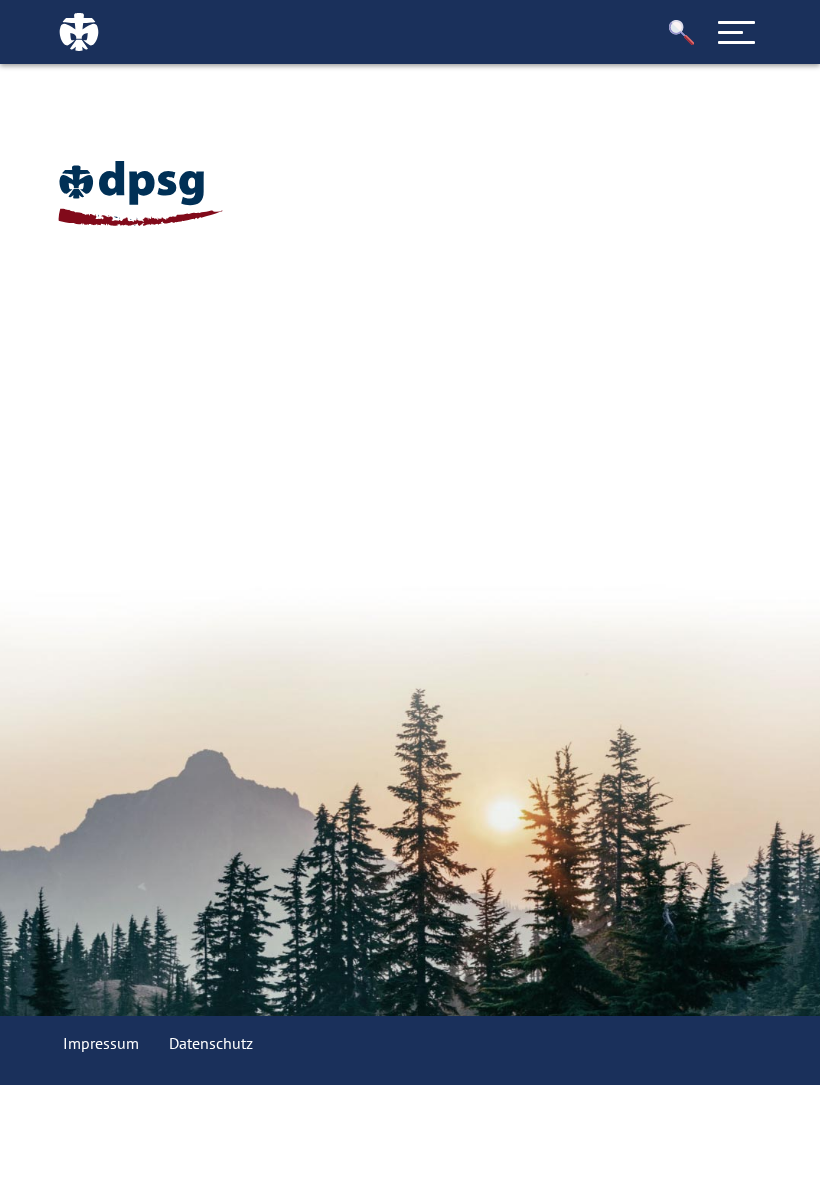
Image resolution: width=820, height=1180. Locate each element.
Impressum (101, 1043)
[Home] (140, 193)
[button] (682, 32)
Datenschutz (211, 1043)
